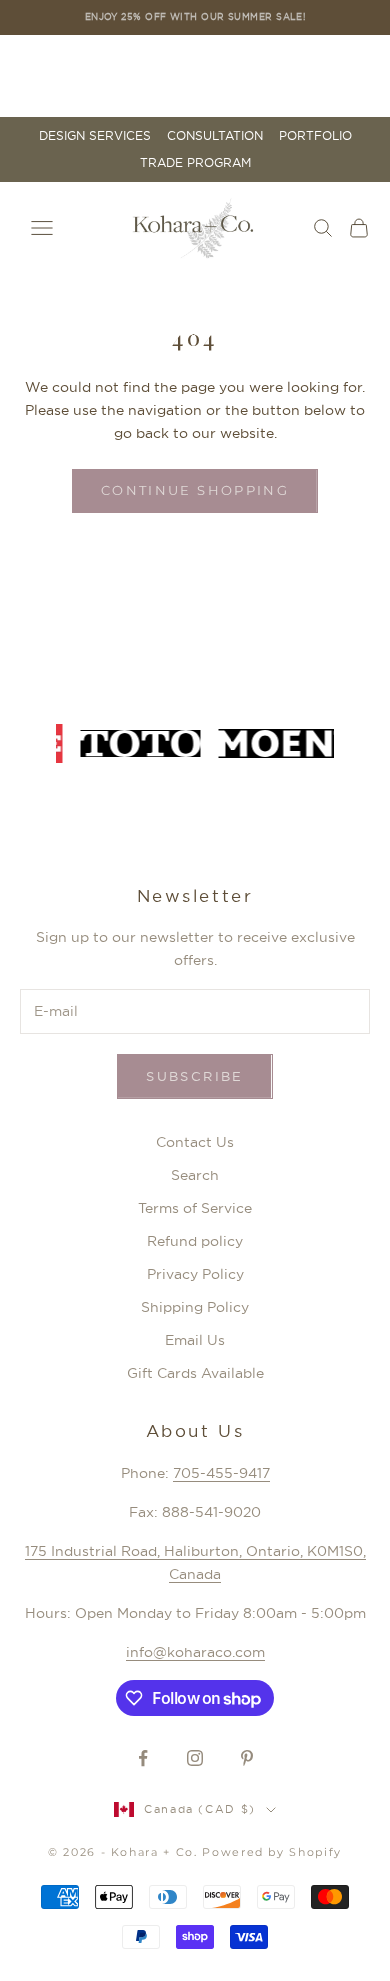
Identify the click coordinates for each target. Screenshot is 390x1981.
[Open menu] (42, 228)
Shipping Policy (195, 1307)
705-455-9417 (221, 1473)
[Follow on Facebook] (143, 1758)
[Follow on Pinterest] (247, 1758)
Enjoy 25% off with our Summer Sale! (195, 16)
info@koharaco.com (195, 1652)
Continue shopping (195, 490)
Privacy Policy (195, 1274)
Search (195, 1175)
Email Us (195, 1340)
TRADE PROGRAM (195, 163)
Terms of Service (195, 1208)
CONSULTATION (215, 136)
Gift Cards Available (195, 1373)
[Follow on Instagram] (195, 1758)
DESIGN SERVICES (95, 136)
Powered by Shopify (272, 1852)
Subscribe (194, 1076)
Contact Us (195, 1142)
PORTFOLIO (315, 136)
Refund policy (195, 1241)
